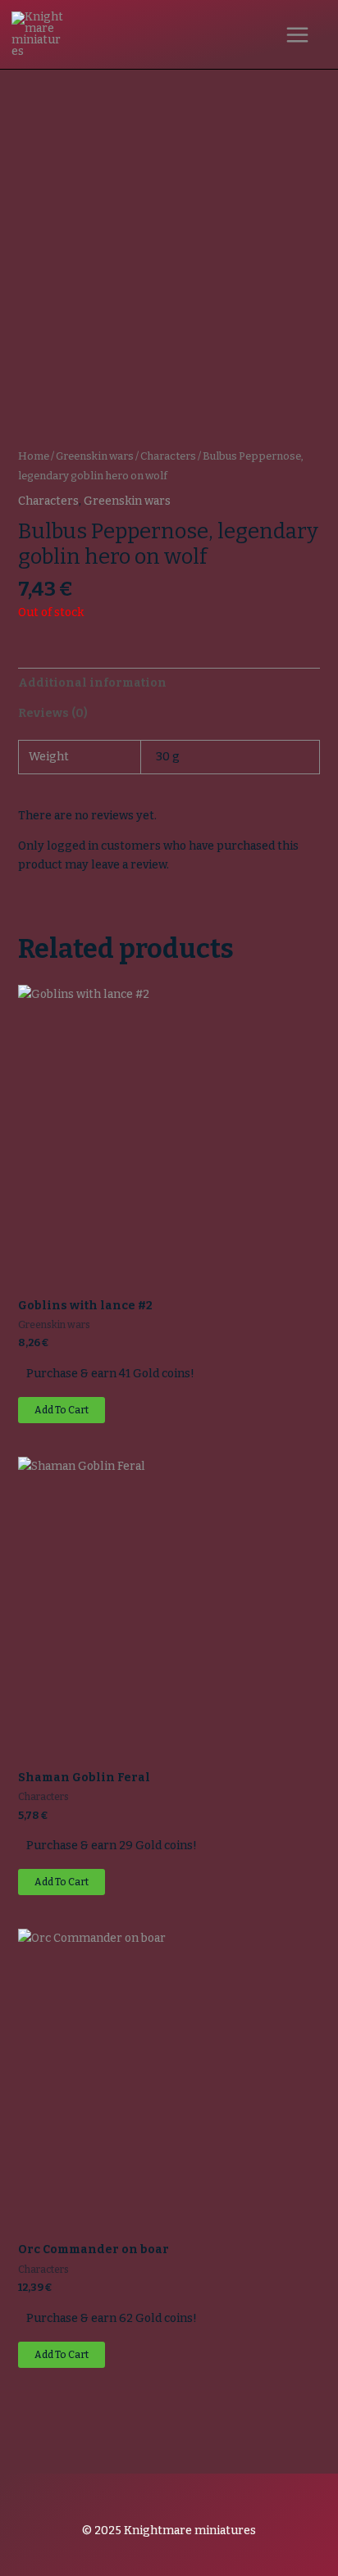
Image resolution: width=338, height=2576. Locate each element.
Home (34, 456)
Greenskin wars (95, 456)
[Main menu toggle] (297, 35)
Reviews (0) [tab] (53, 713)
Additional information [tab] (92, 683)
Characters (168, 456)
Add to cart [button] (62, 1410)
